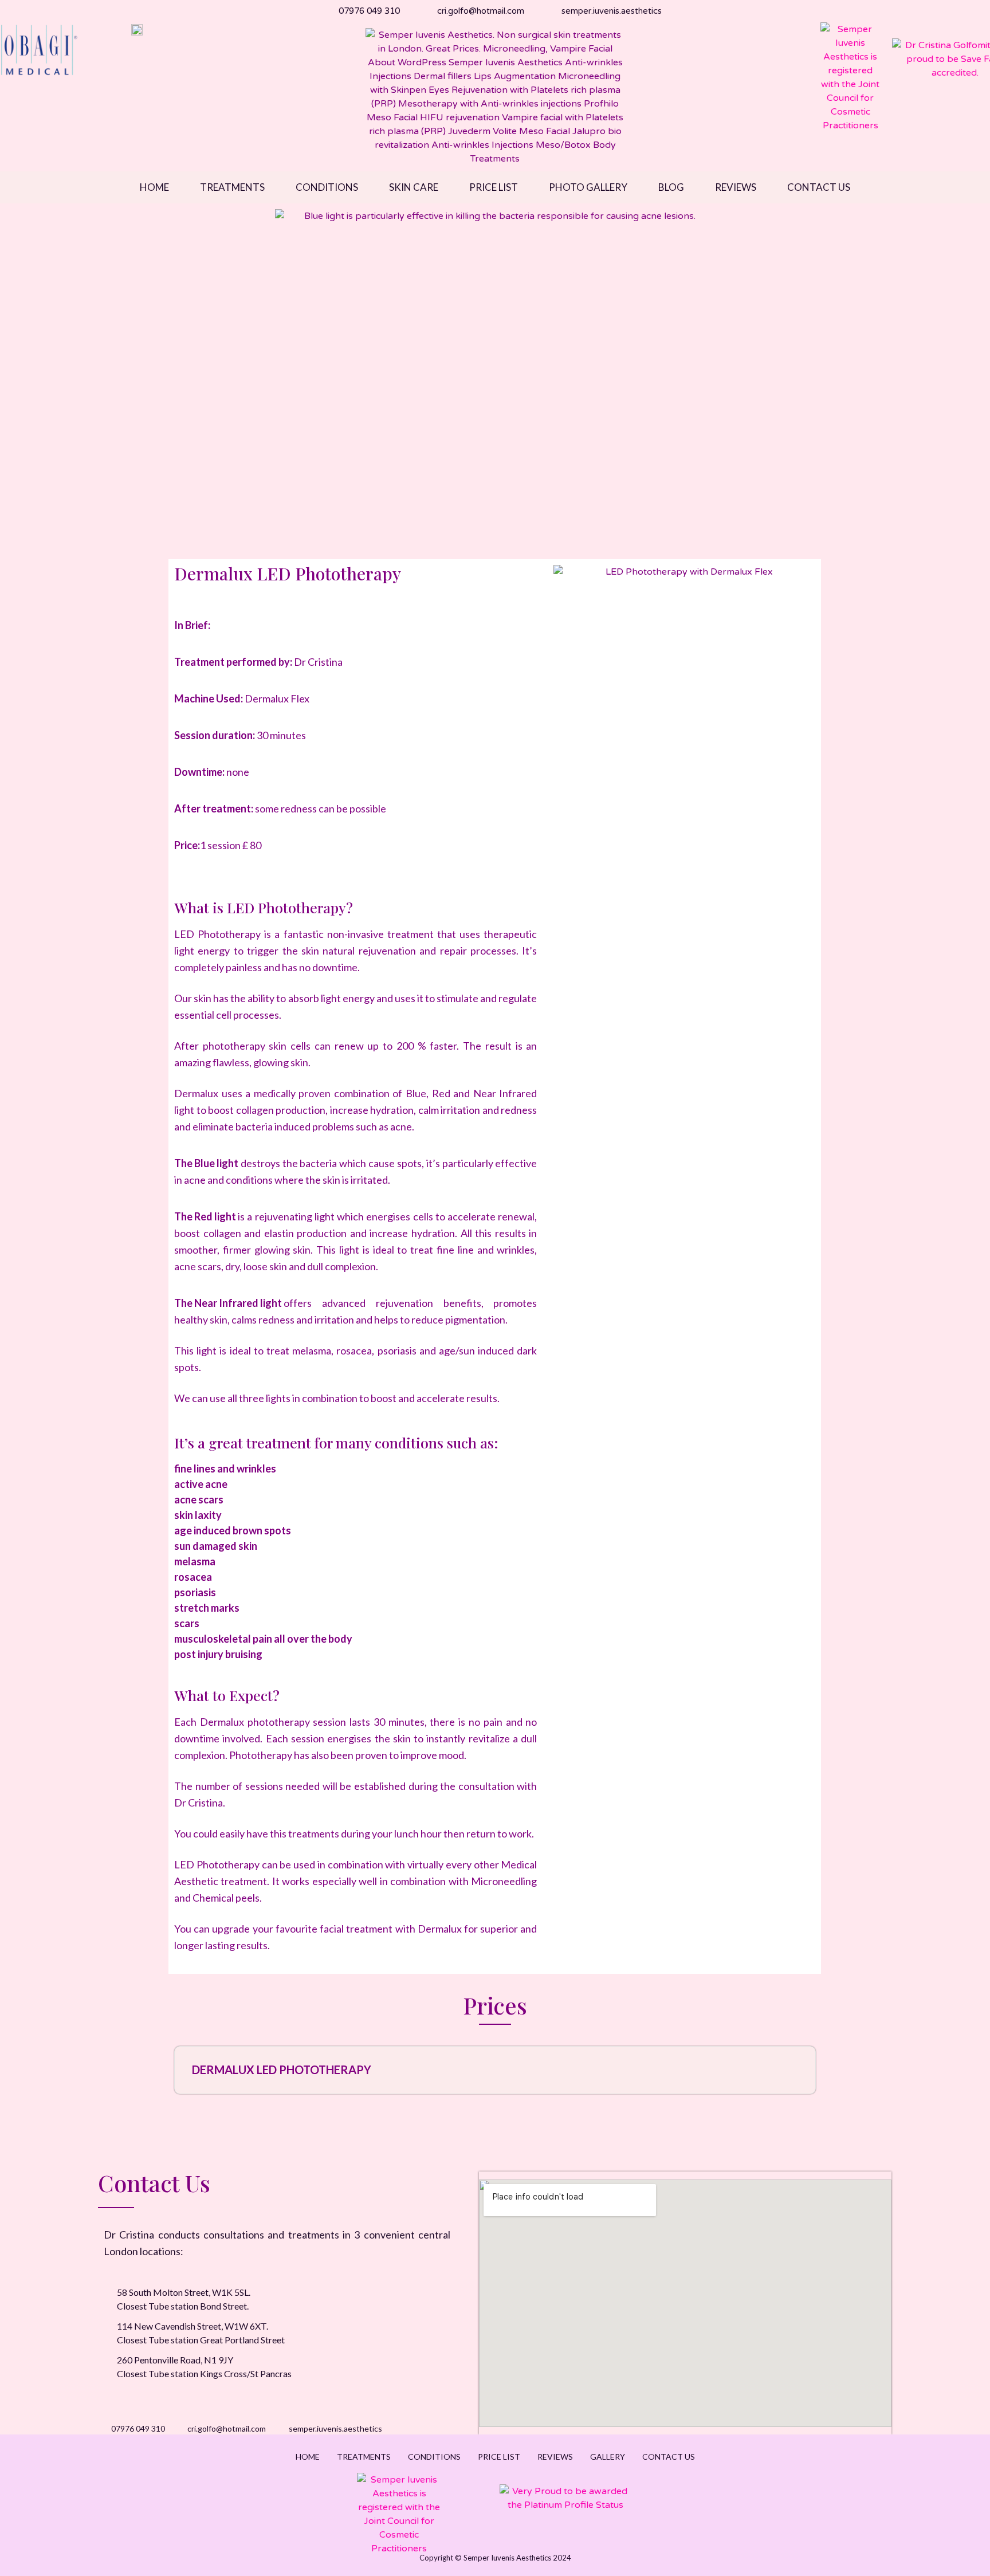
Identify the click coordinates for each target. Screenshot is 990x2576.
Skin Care (414, 187)
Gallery (608, 2457)
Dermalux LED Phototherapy (282, 2070)
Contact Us (819, 187)
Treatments (232, 187)
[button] (495, 2070)
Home (154, 187)
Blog (671, 187)
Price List (494, 187)
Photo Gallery (588, 187)
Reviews (736, 187)
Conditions (327, 187)
